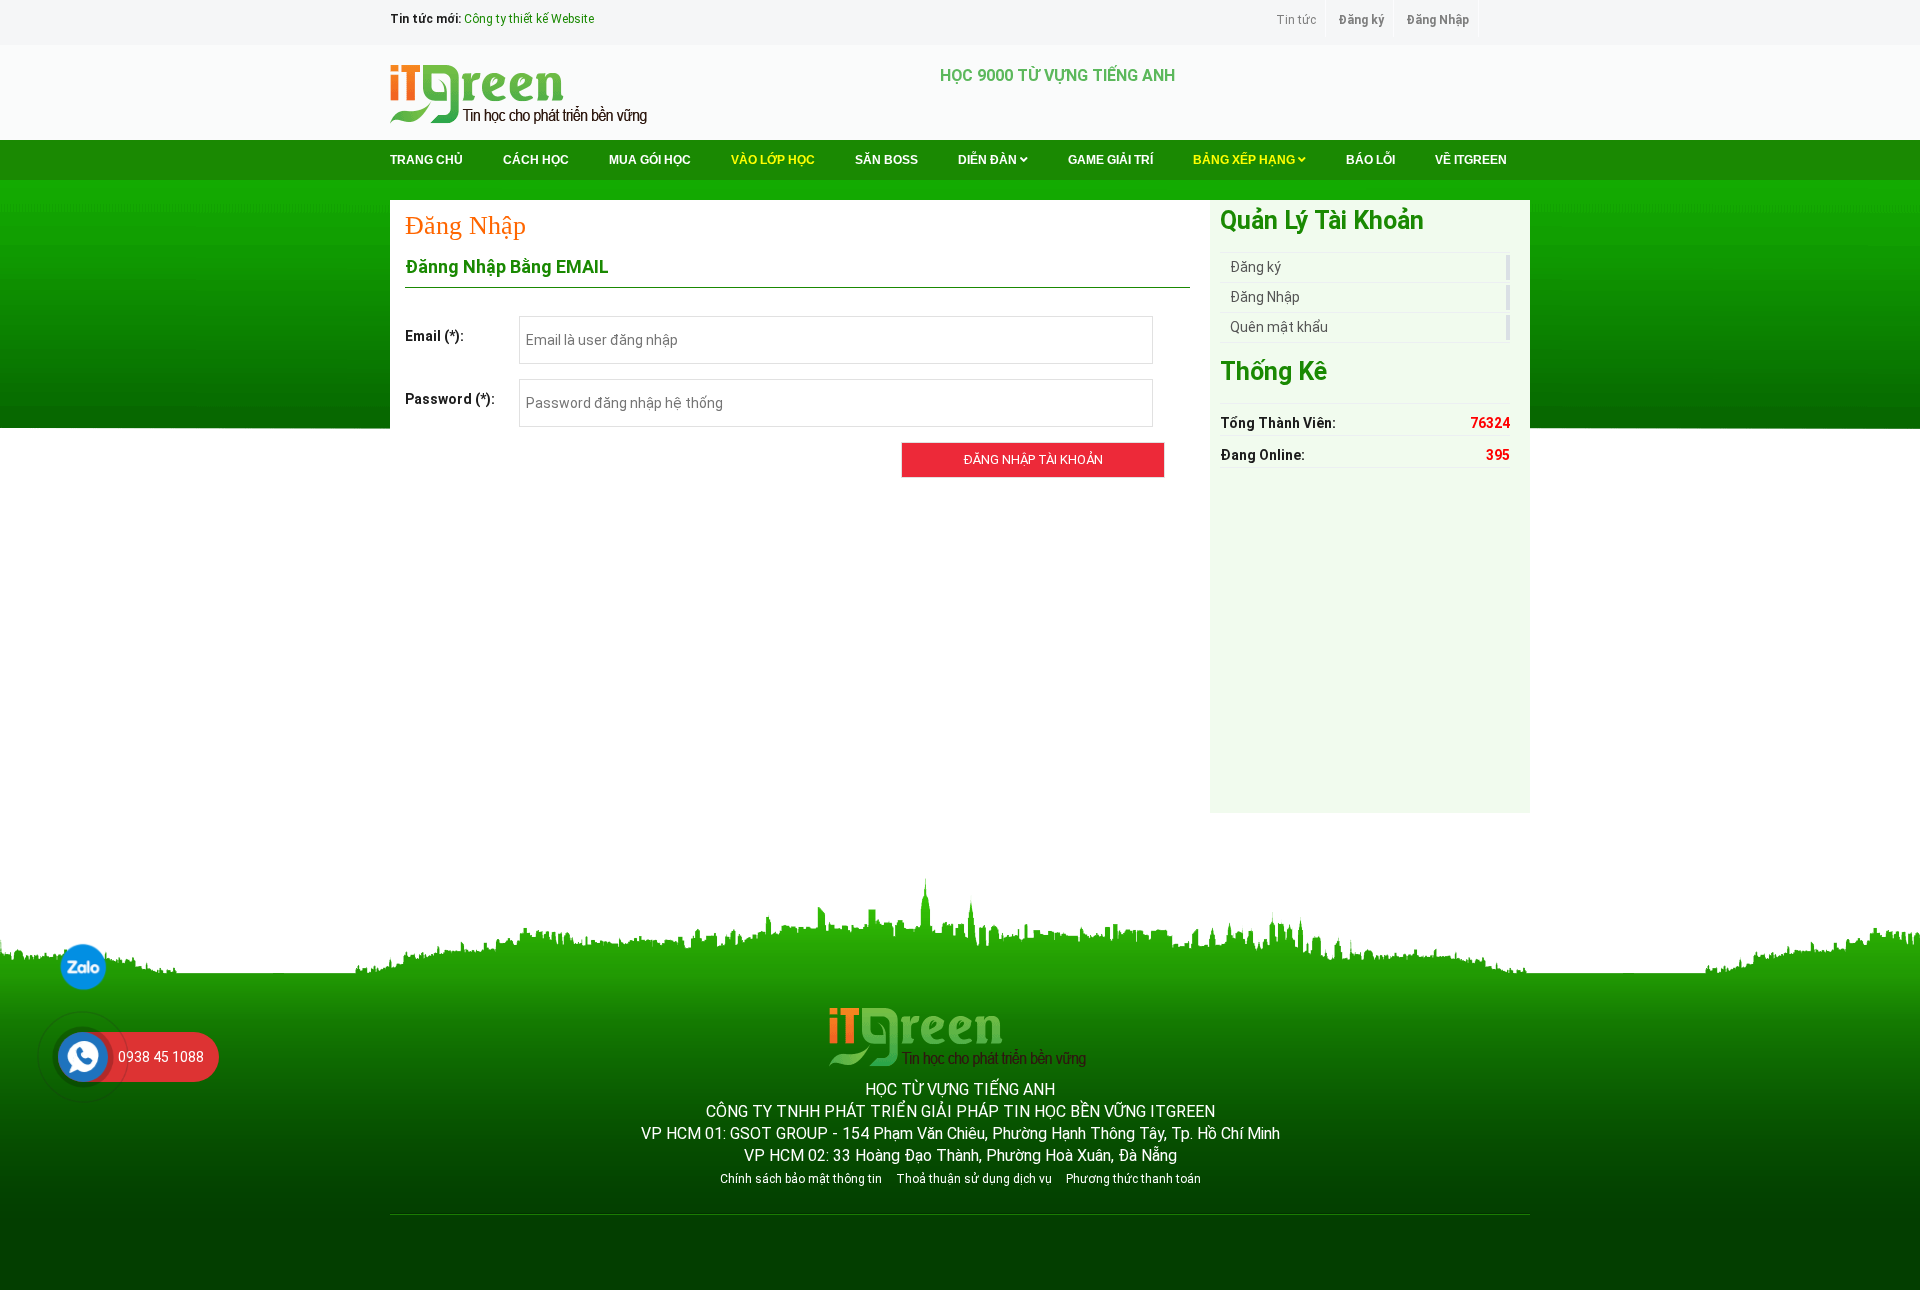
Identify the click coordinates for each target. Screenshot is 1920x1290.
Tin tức (1296, 20)
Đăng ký (1361, 20)
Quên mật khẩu (1279, 327)
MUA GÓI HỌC (650, 160)
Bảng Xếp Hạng (1245, 160)
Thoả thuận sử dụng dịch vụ (974, 1179)
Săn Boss (886, 160)
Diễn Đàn (989, 160)
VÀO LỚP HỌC (773, 160)
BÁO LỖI (1370, 160)
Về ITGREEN (1471, 160)
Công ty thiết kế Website (529, 19)
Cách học (536, 160)
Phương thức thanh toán (1133, 1179)
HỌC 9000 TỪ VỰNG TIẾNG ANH (1057, 75)
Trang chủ (426, 160)
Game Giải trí (1110, 160)
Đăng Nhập (1437, 20)
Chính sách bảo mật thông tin (801, 1179)
